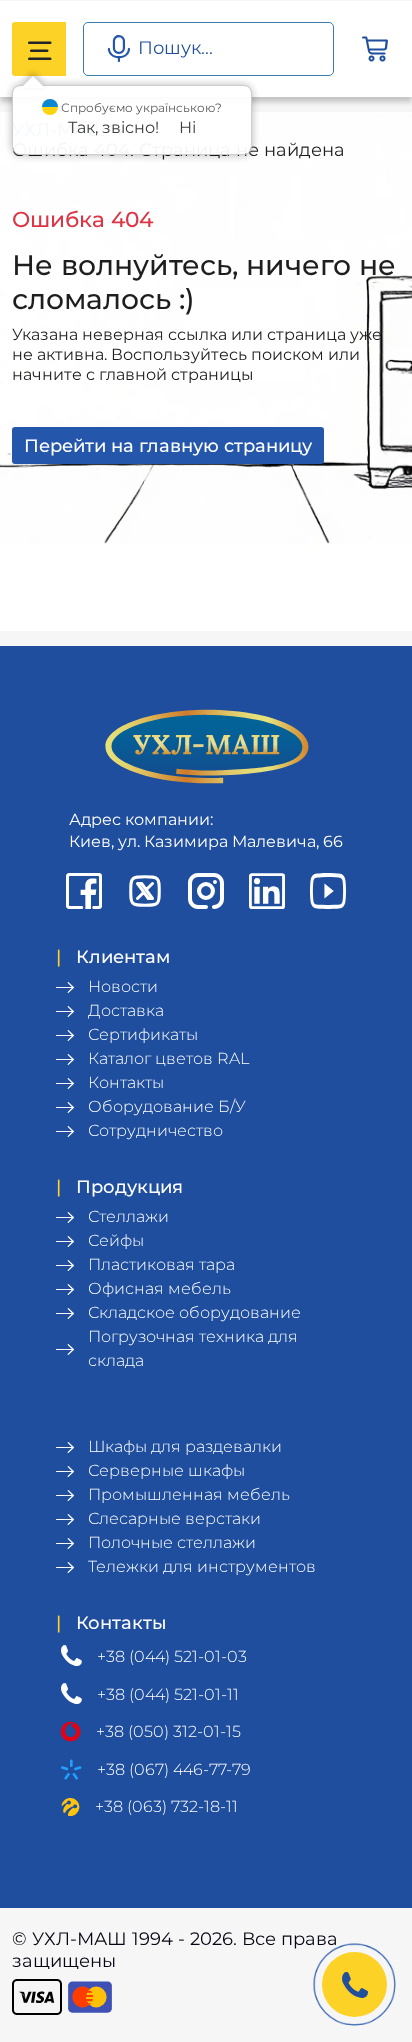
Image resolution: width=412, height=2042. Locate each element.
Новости (123, 986)
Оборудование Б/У (167, 1106)
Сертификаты (143, 1034)
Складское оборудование (194, 1312)
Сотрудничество (155, 1130)
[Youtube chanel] (328, 891)
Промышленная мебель (189, 1494)
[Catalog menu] (39, 49)
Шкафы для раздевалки (185, 1446)
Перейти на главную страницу (168, 446)
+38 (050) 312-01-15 (168, 1731)
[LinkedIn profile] (267, 891)
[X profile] (145, 891)
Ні (187, 127)
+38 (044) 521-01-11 (168, 1694)
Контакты (126, 1082)
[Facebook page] (84, 891)
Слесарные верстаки (174, 1518)
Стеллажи (128, 1216)
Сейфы (116, 1240)
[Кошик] (375, 49)
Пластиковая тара (161, 1264)
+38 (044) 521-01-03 (172, 1656)
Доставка (126, 1010)
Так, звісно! (113, 127)
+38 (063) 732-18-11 (166, 1806)
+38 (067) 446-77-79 (174, 1769)
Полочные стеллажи (172, 1542)
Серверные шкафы (166, 1470)
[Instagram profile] (206, 891)
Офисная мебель (159, 1288)
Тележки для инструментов (202, 1566)
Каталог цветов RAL (168, 1058)
